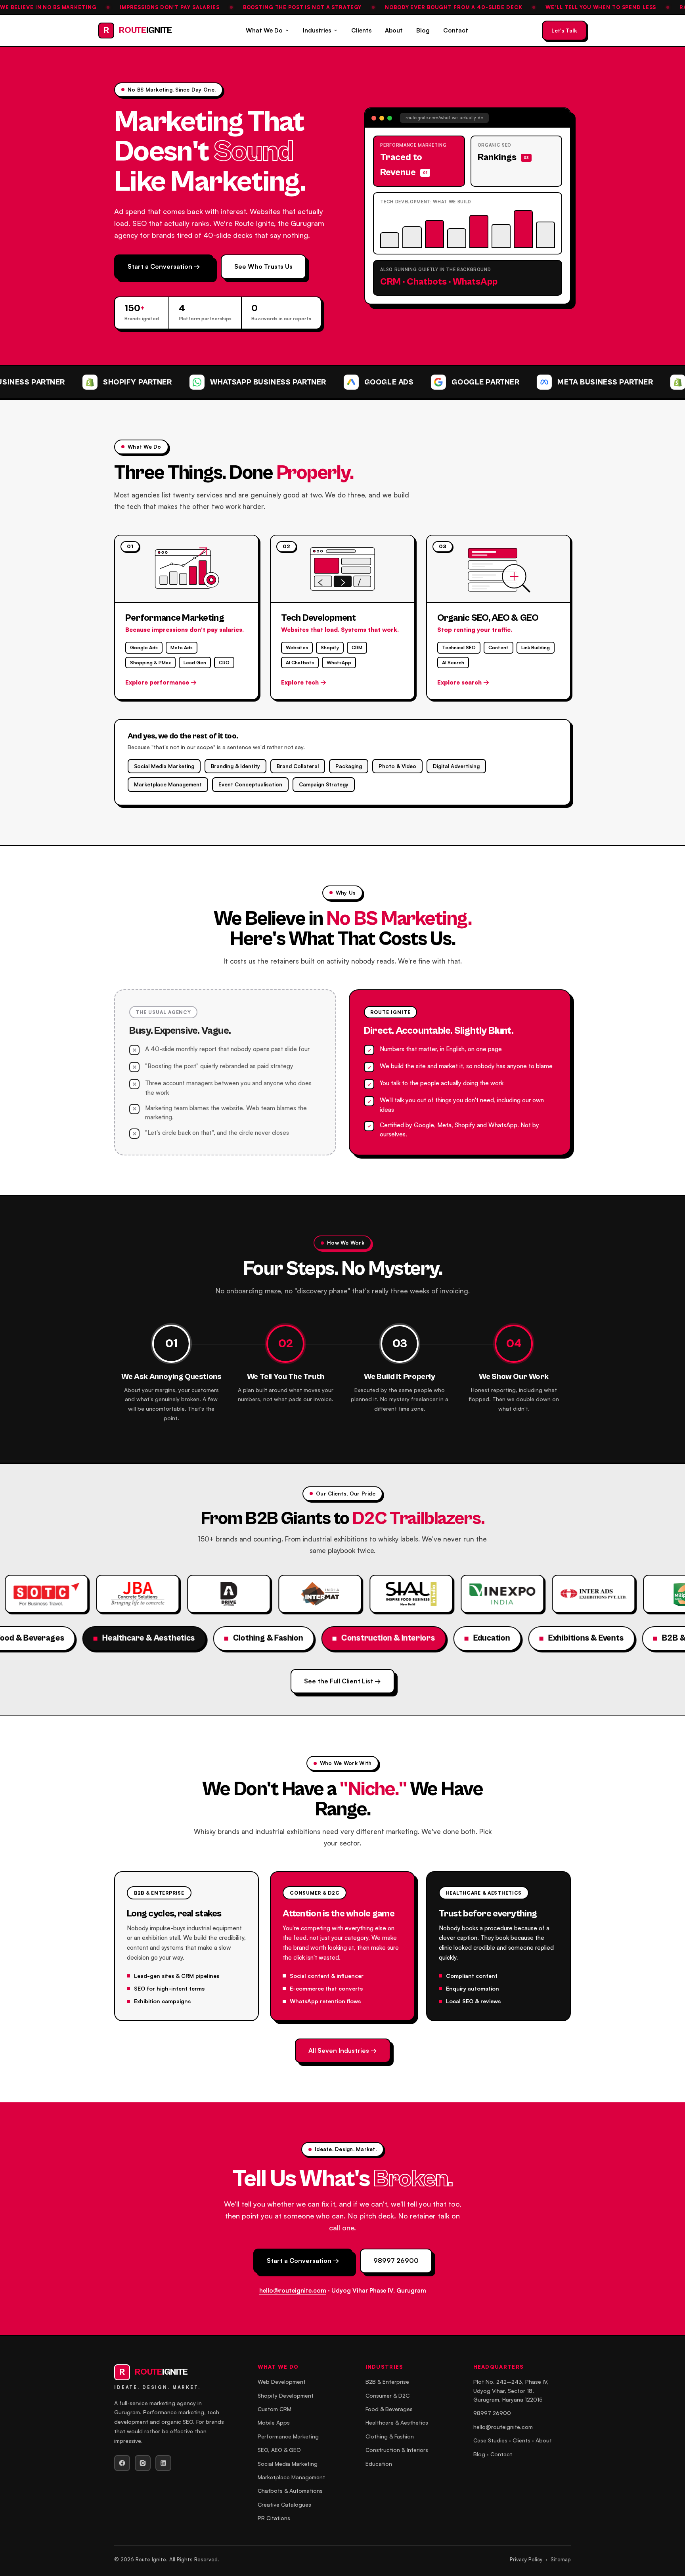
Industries (317, 30)
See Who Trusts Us (263, 266)
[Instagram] (143, 2463)
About (394, 30)
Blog (423, 30)
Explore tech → (304, 682)
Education (379, 2464)
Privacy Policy (526, 2559)
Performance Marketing (288, 2436)
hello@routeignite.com (293, 2290)
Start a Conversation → (164, 266)
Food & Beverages (389, 2409)
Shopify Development (286, 2395)
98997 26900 (396, 2260)
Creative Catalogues (284, 2504)
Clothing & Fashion (390, 2436)
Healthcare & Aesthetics (397, 2422)
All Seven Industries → (343, 2050)
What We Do (264, 30)
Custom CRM (275, 2409)
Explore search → (463, 682)
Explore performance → (161, 682)
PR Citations (274, 2518)
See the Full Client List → (342, 1681)
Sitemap (561, 2559)
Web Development (282, 2382)
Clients (361, 30)
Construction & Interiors (397, 2450)
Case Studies (490, 2440)
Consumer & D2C (387, 2395)
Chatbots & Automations (290, 2491)
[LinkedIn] (163, 2463)
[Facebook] (122, 2463)
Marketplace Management (291, 2477)
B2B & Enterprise (387, 2382)
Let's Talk (564, 30)
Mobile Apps (274, 2422)
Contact (456, 30)
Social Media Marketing (288, 2464)
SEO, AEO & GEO (279, 2450)
